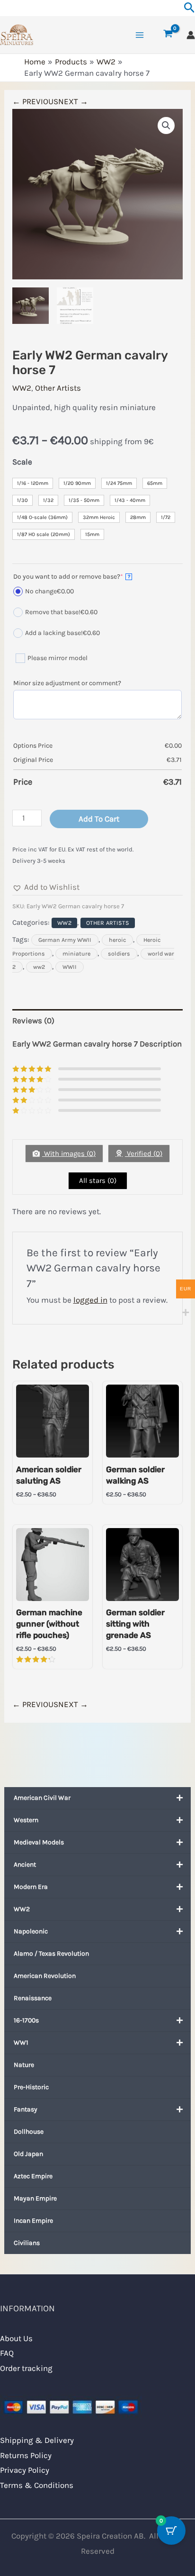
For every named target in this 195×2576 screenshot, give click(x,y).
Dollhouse (29, 2132)
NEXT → (73, 101)
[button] (166, 125)
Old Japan (28, 2154)
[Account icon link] (191, 35)
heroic (117, 940)
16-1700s (26, 2020)
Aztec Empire (33, 2176)
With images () (69, 1154)
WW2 (22, 1909)
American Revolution (45, 1976)
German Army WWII (65, 940)
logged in (90, 1300)
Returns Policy (26, 2455)
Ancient (25, 1865)
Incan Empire (33, 2221)
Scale (22, 462)
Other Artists (58, 388)
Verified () (144, 1154)
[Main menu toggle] (140, 35)
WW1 (21, 2043)
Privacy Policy (25, 2470)
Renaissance (33, 1998)
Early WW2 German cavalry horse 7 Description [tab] (97, 1044)
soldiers (119, 954)
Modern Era (31, 1887)
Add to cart (99, 819)
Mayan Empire (35, 2198)
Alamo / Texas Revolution (51, 1954)
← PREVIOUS (35, 101)
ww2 (39, 967)
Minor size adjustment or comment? (67, 683)
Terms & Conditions (37, 2485)
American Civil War (42, 1798)
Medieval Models (39, 1842)
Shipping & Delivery (37, 2440)
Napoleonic (31, 1931)
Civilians (27, 2243)
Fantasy (26, 2109)
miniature (76, 954)
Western (26, 1820)
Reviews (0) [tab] (33, 1020)
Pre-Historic (31, 2087)
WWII (70, 967)
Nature (24, 2065)
